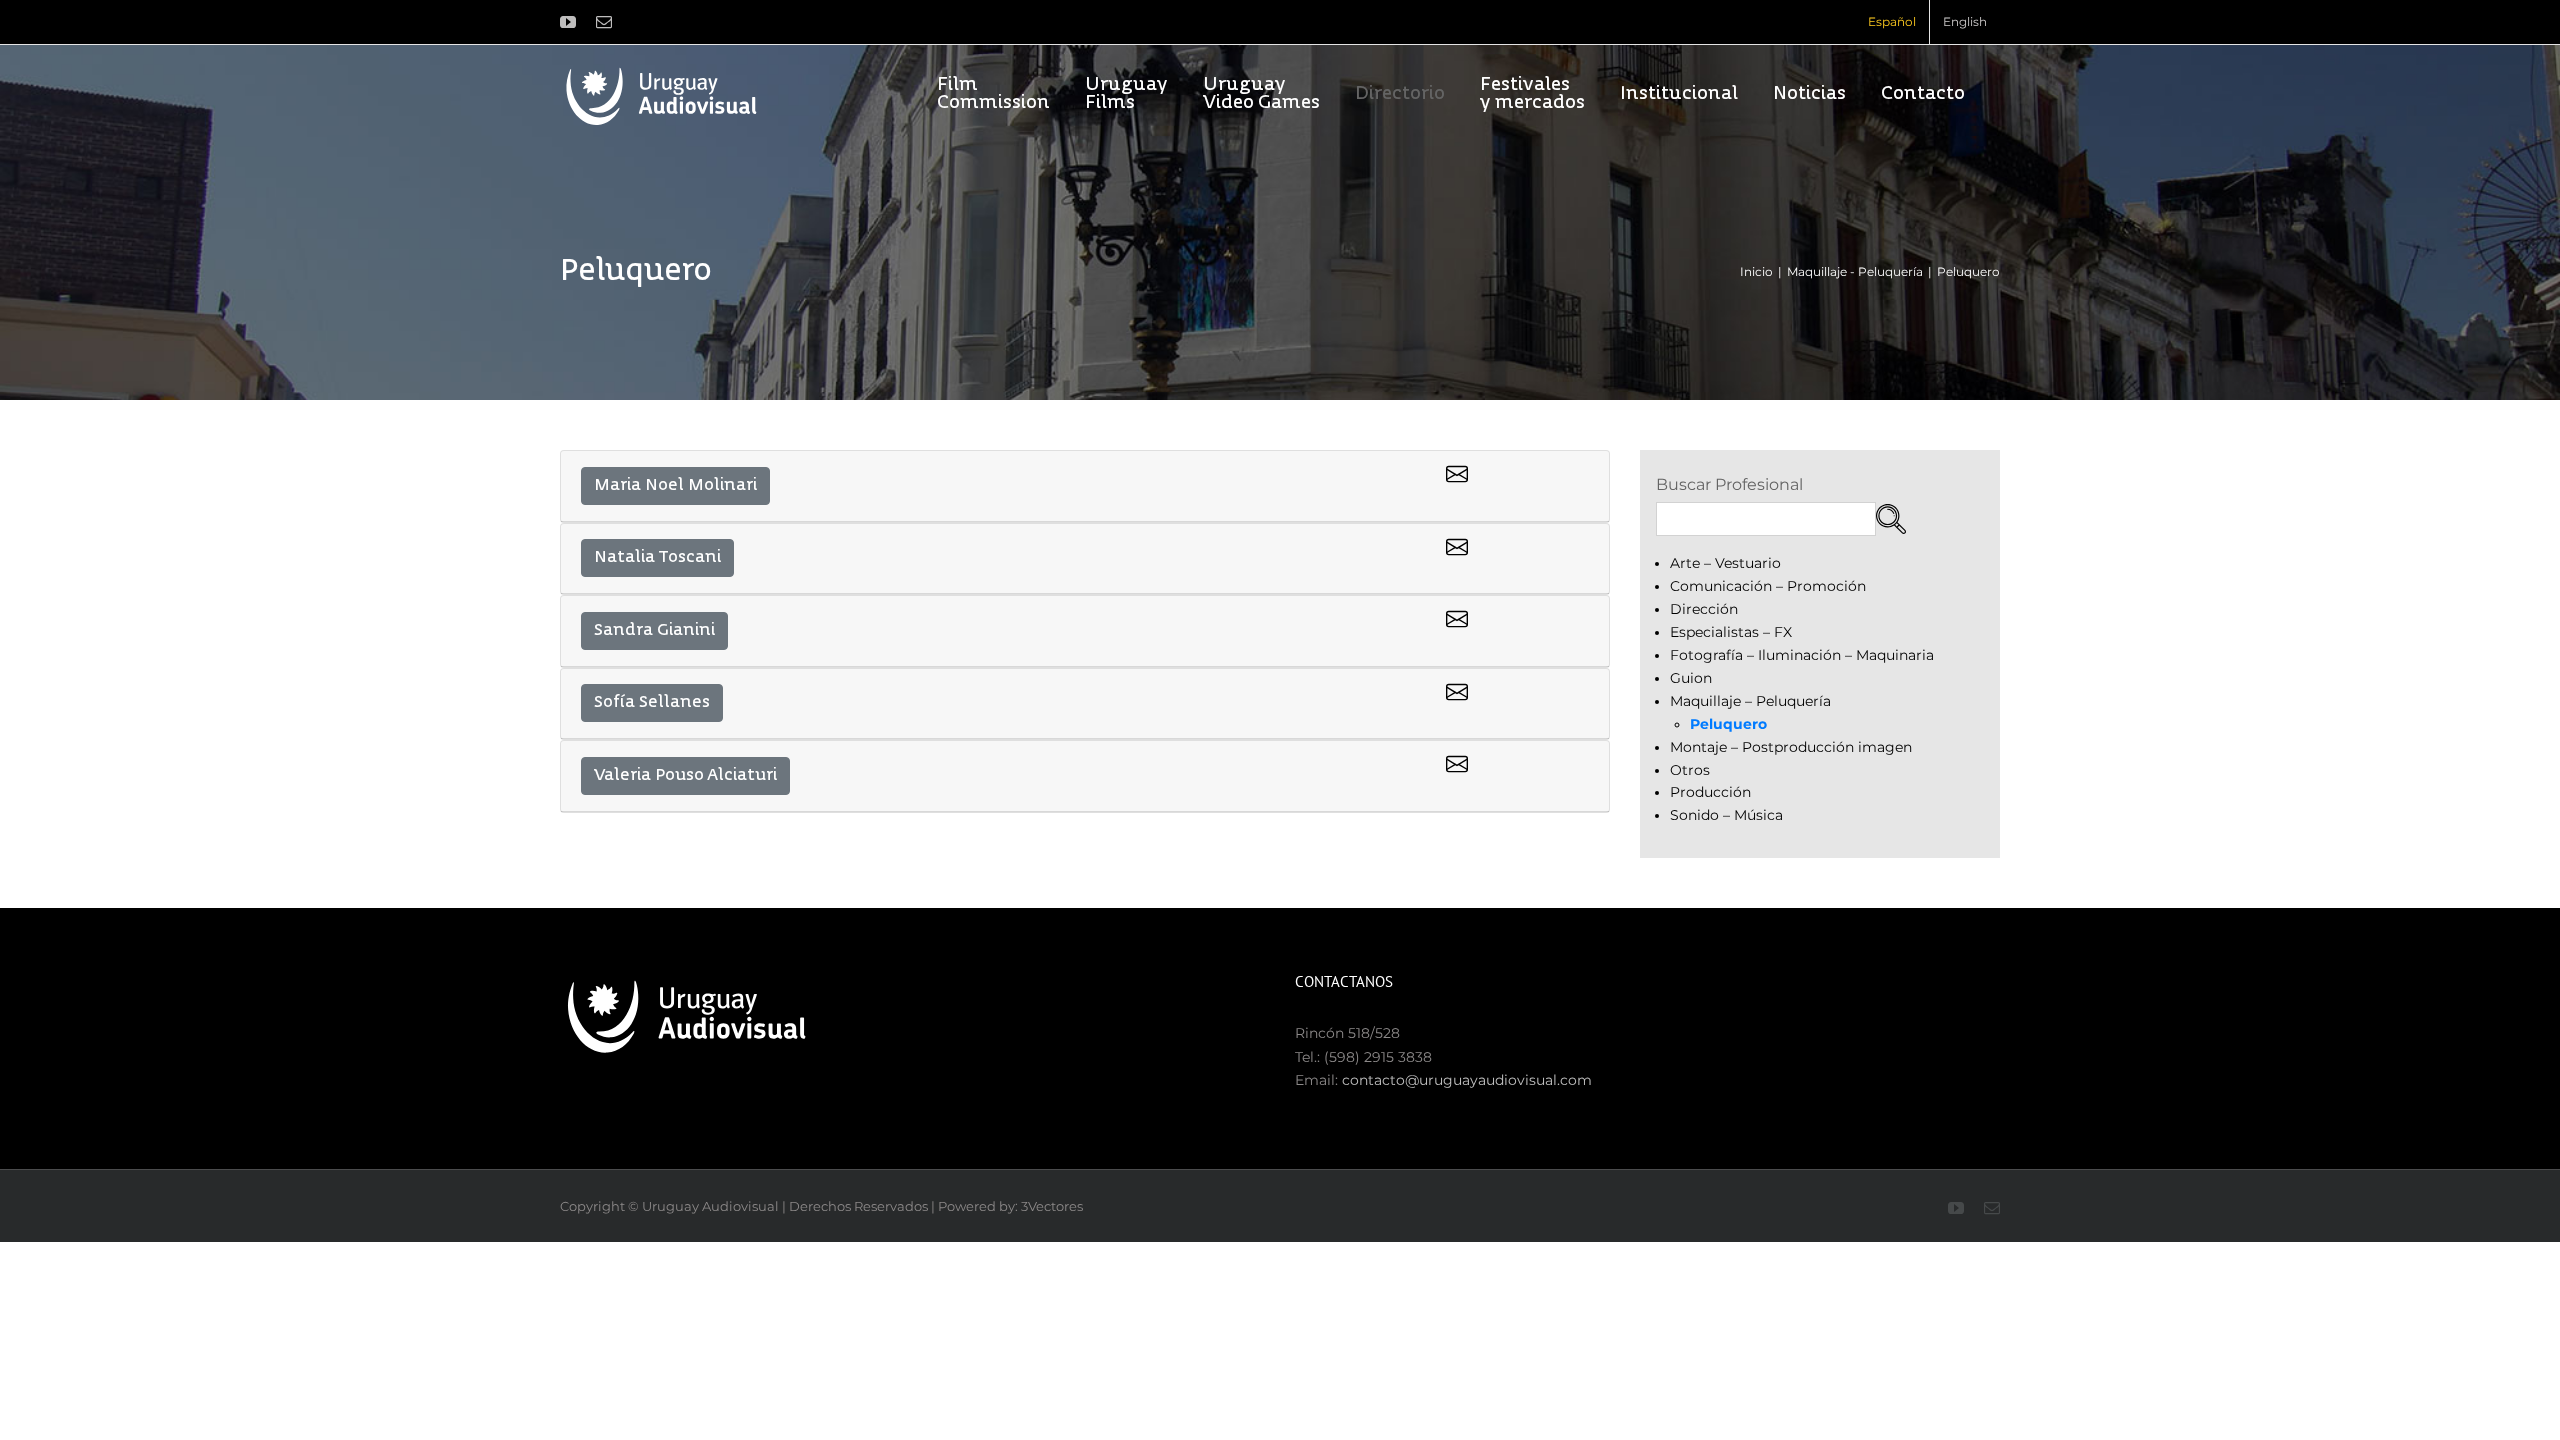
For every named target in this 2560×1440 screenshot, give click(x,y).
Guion (1691, 678)
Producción (1710, 792)
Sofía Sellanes (652, 703)
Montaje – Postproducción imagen (1791, 747)
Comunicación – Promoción (1768, 586)
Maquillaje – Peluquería (1750, 701)
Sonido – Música (1726, 815)
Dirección (1704, 609)
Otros (1690, 770)
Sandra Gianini (654, 631)
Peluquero (1728, 724)
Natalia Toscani (657, 558)
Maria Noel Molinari (675, 486)
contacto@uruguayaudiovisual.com (1467, 1080)
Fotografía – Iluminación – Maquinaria (1802, 655)
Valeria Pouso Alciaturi (685, 776)
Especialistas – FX (1731, 632)
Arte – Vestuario (1725, 563)
